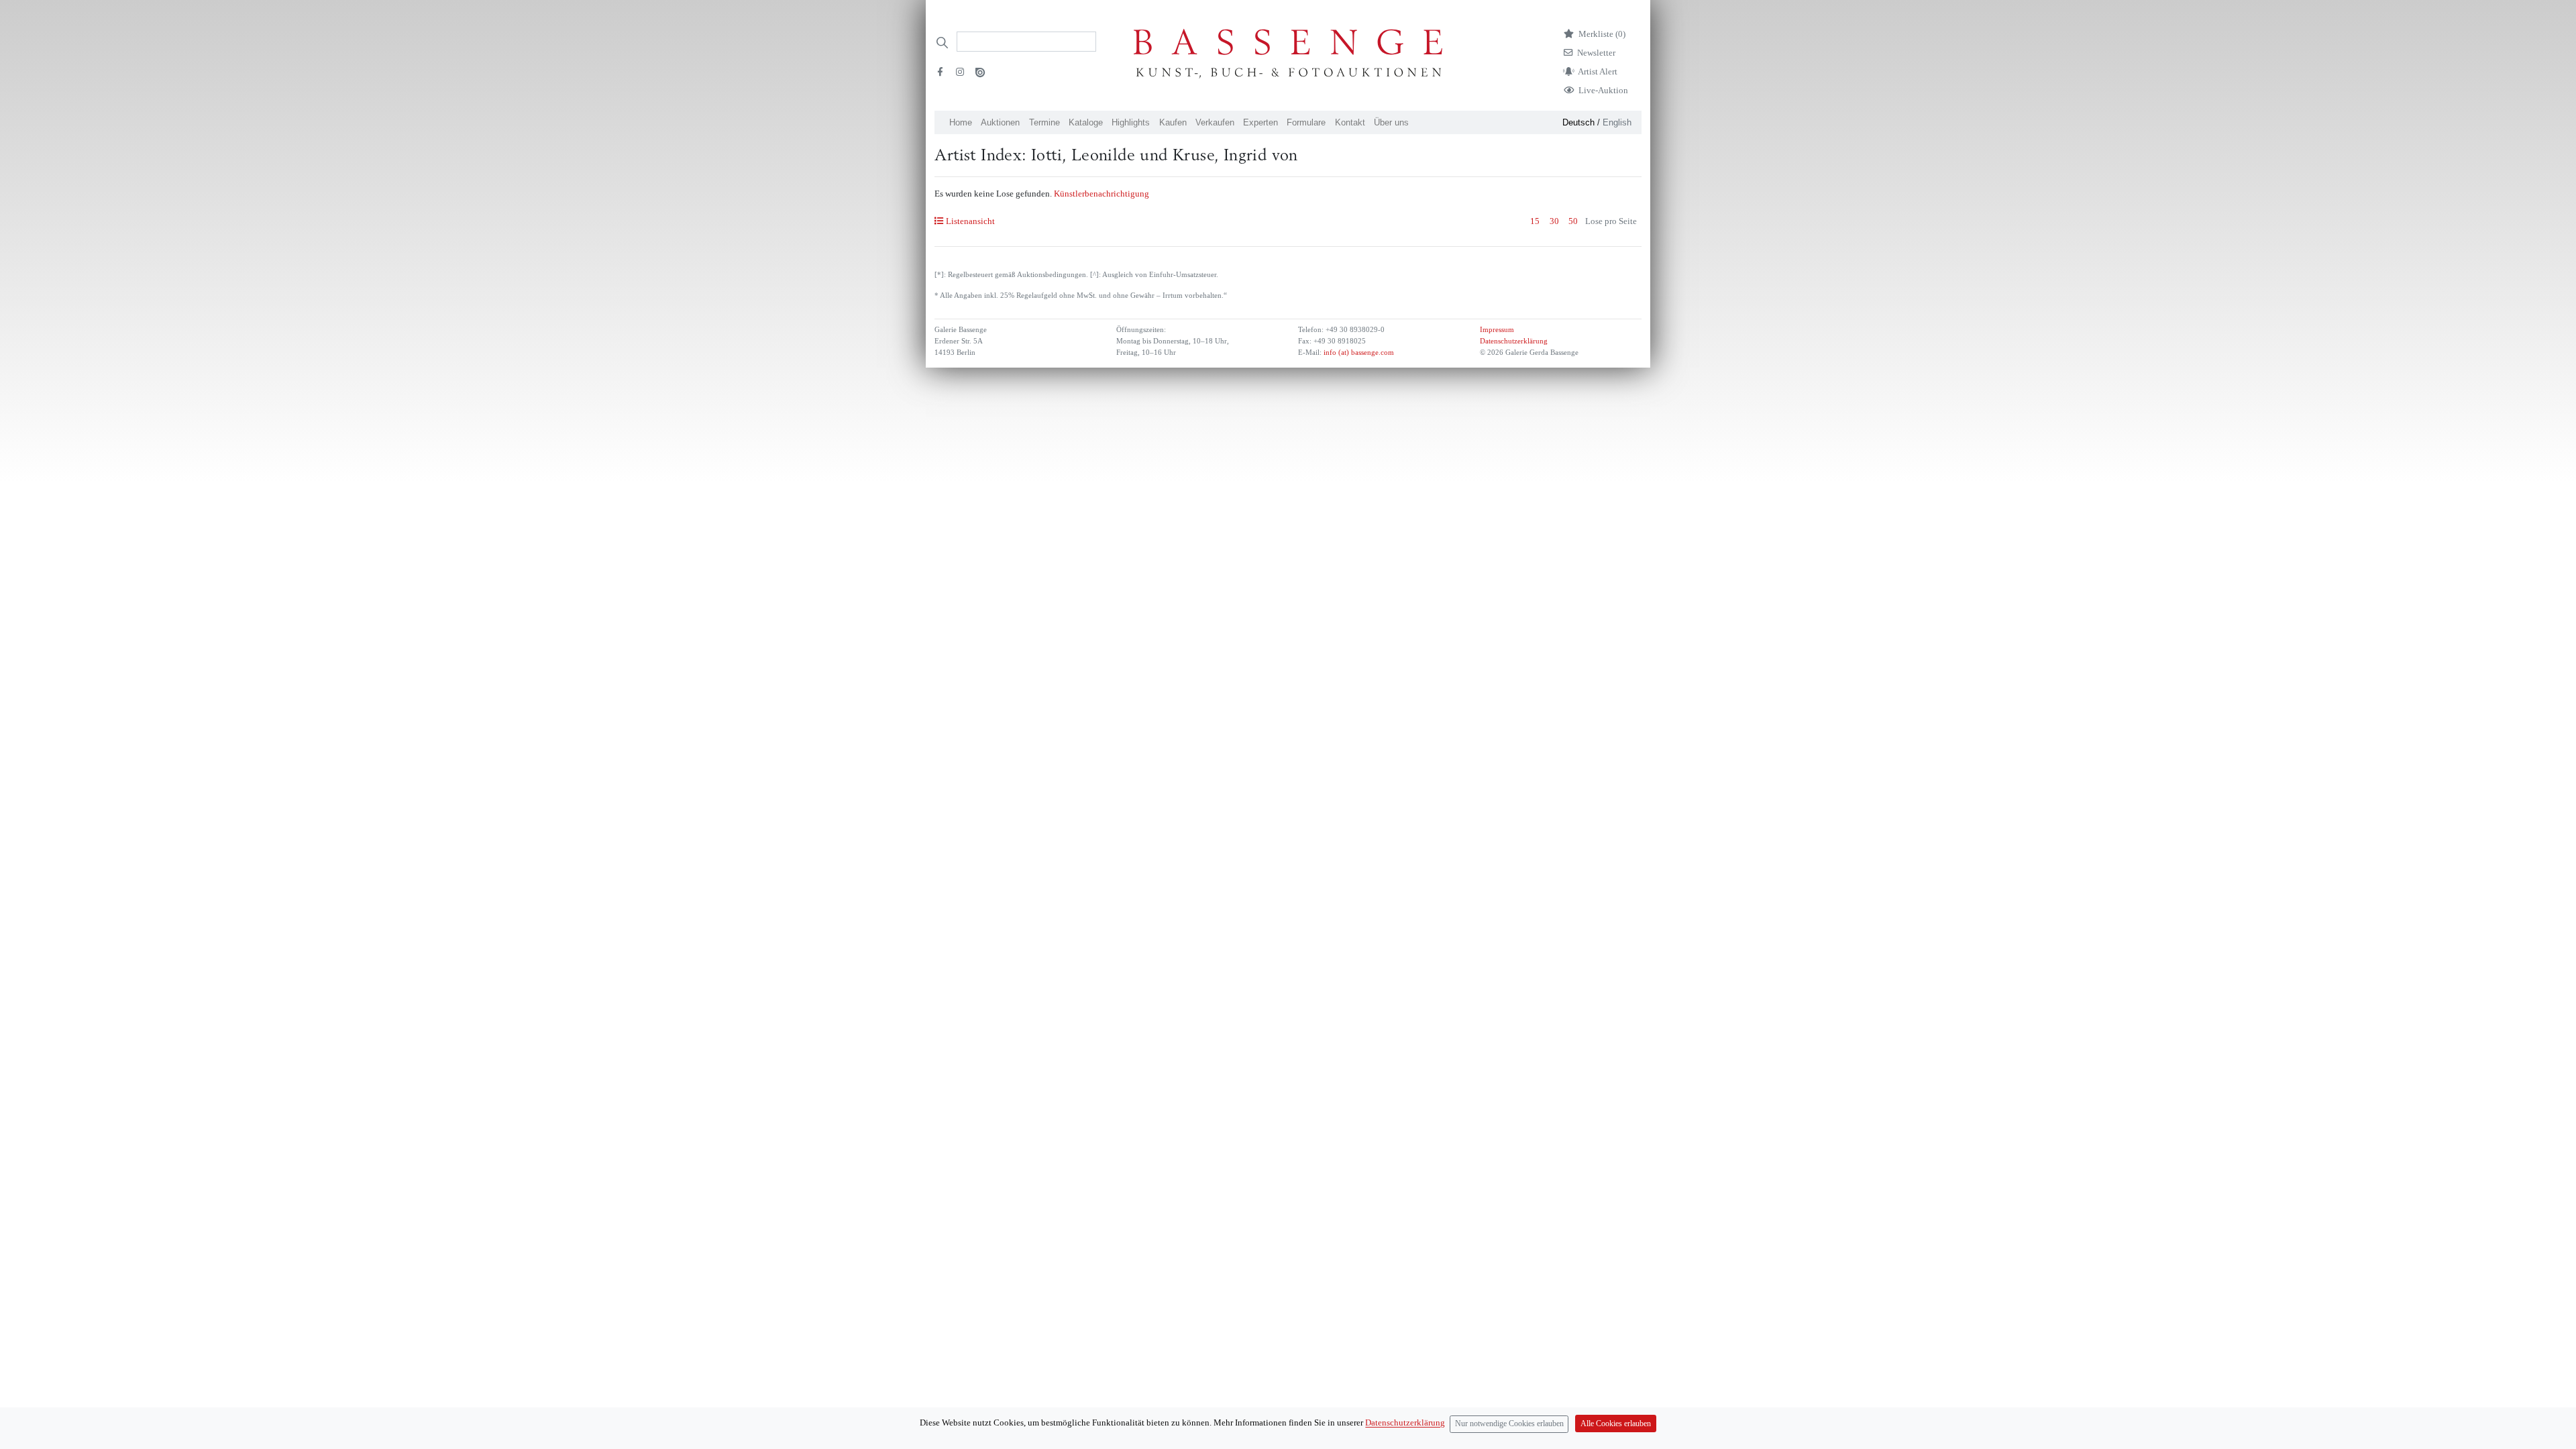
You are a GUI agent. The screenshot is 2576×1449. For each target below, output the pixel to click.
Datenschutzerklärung (1514, 341)
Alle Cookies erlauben (1616, 1424)
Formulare (1306, 122)
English (1617, 122)
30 (1554, 221)
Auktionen (1000, 122)
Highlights (1131, 122)
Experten (1260, 122)
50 (1573, 221)
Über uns (1391, 122)
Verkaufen (1215, 122)
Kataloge (1086, 122)
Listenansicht (970, 221)
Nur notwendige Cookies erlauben (1509, 1424)
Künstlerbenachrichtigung (1102, 194)
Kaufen (1173, 122)
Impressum (1497, 330)
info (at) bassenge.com (1358, 353)
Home (961, 122)
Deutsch (1578, 122)
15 (1535, 221)
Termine (1044, 122)
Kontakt (1350, 122)
